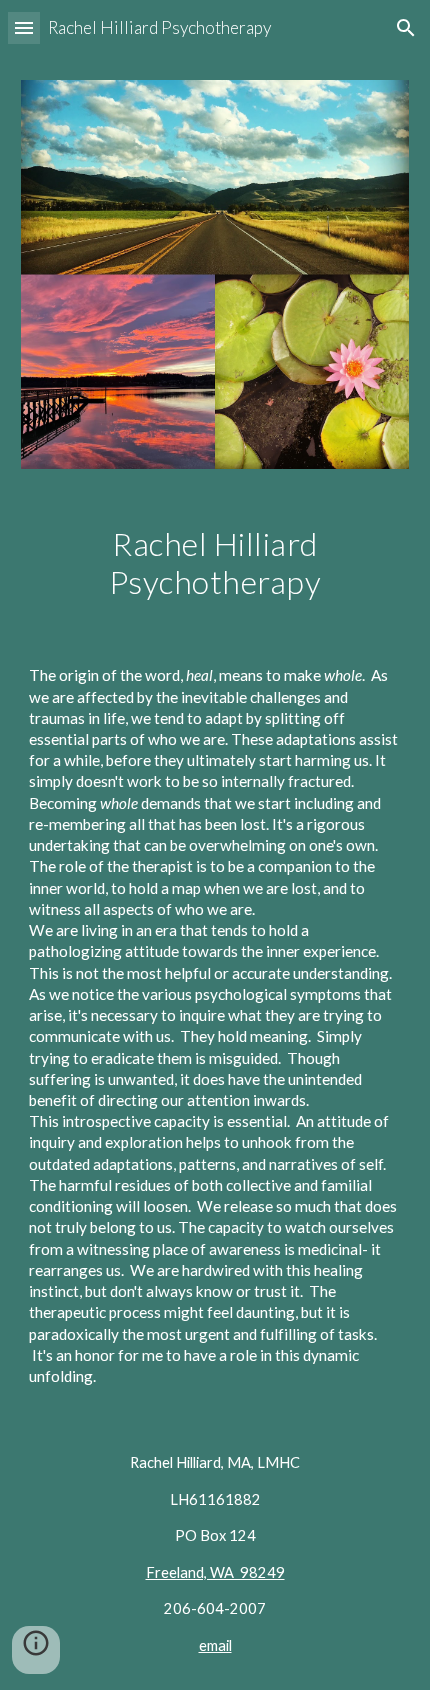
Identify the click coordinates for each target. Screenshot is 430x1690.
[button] (24, 27)
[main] (215, 563)
